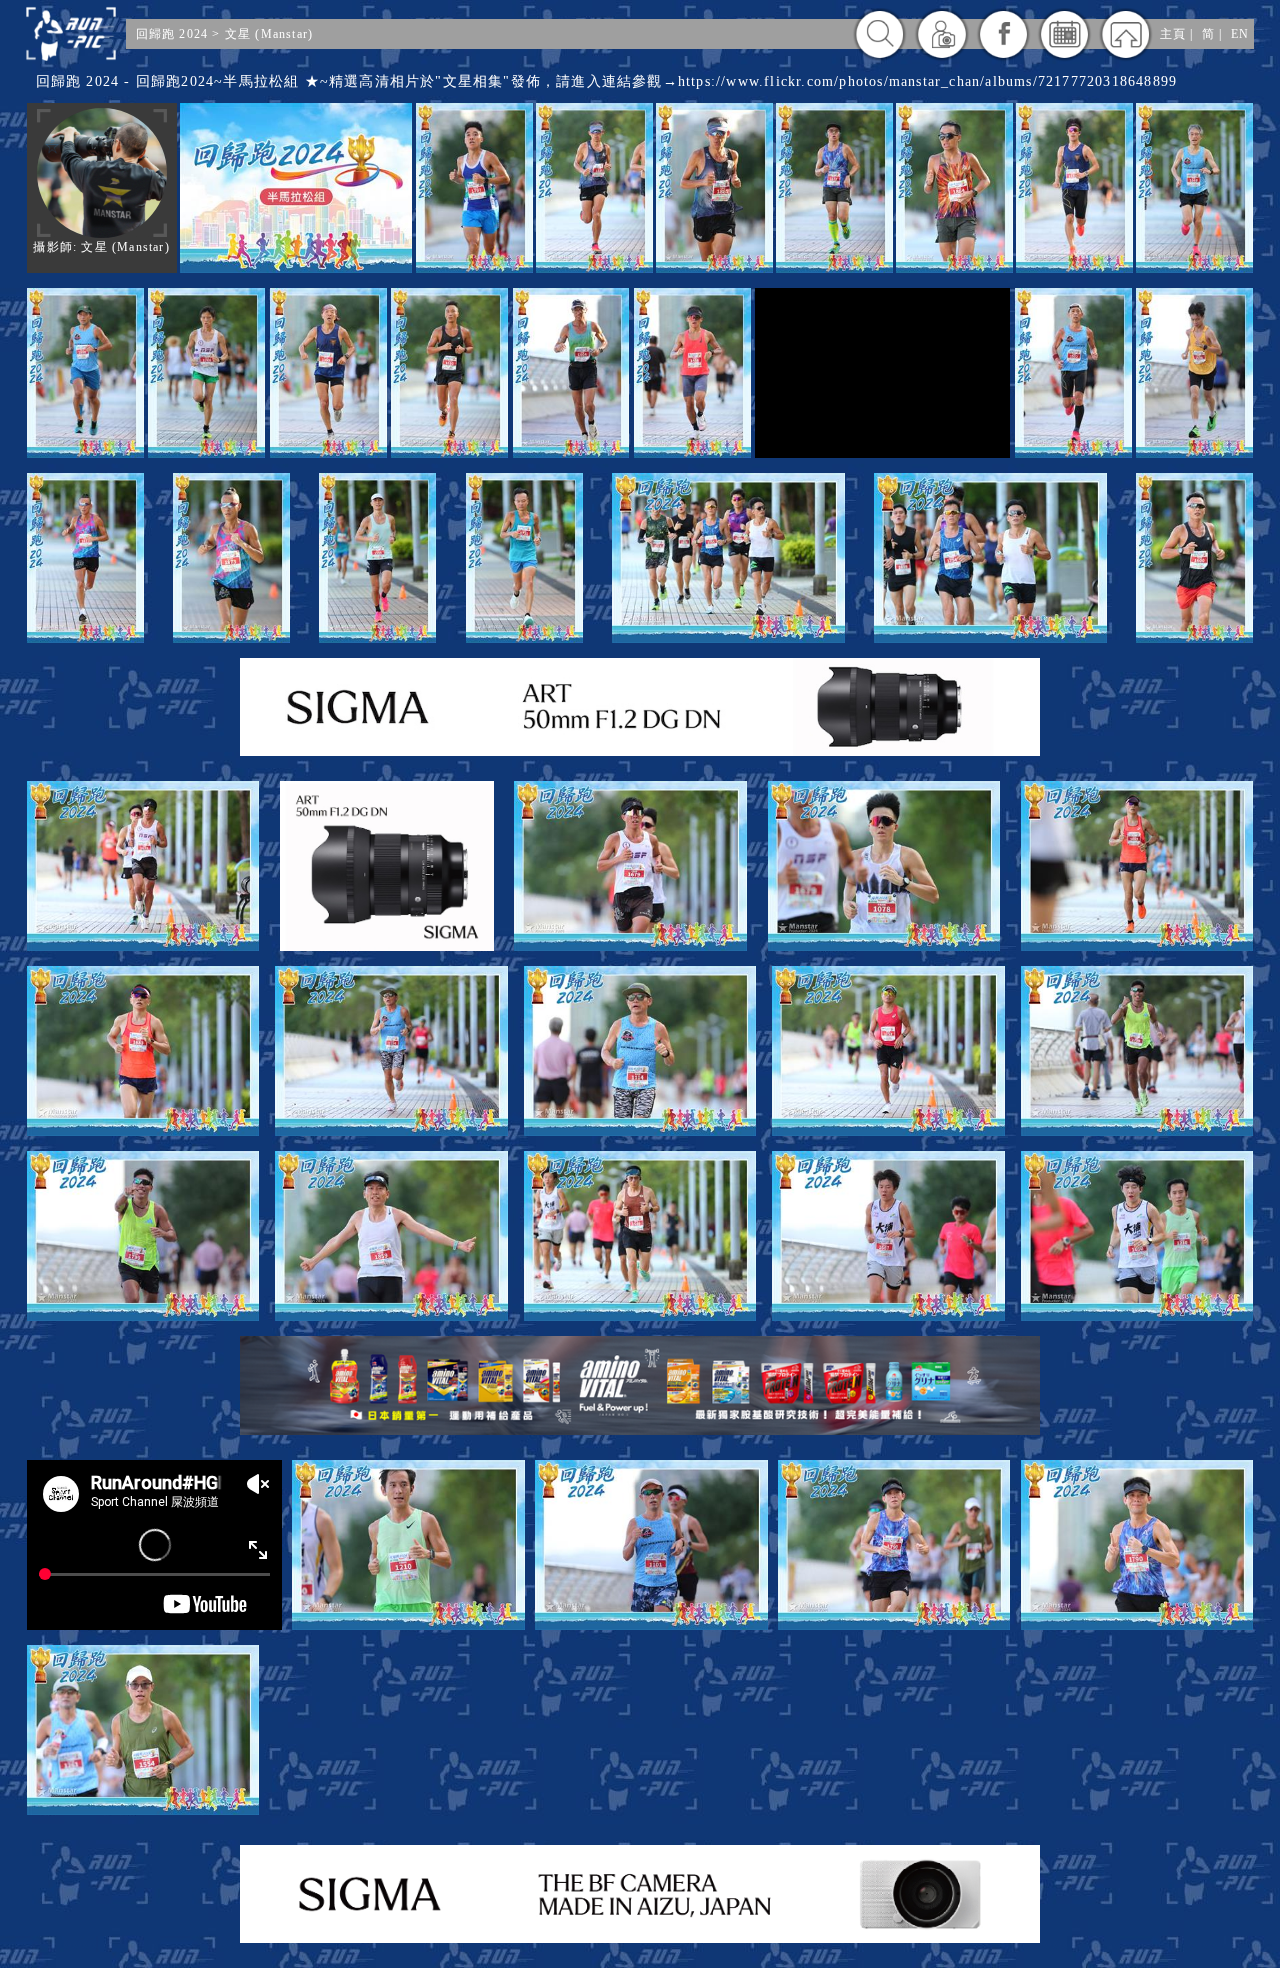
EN (1240, 34)
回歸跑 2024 (172, 34)
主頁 (1173, 34)
